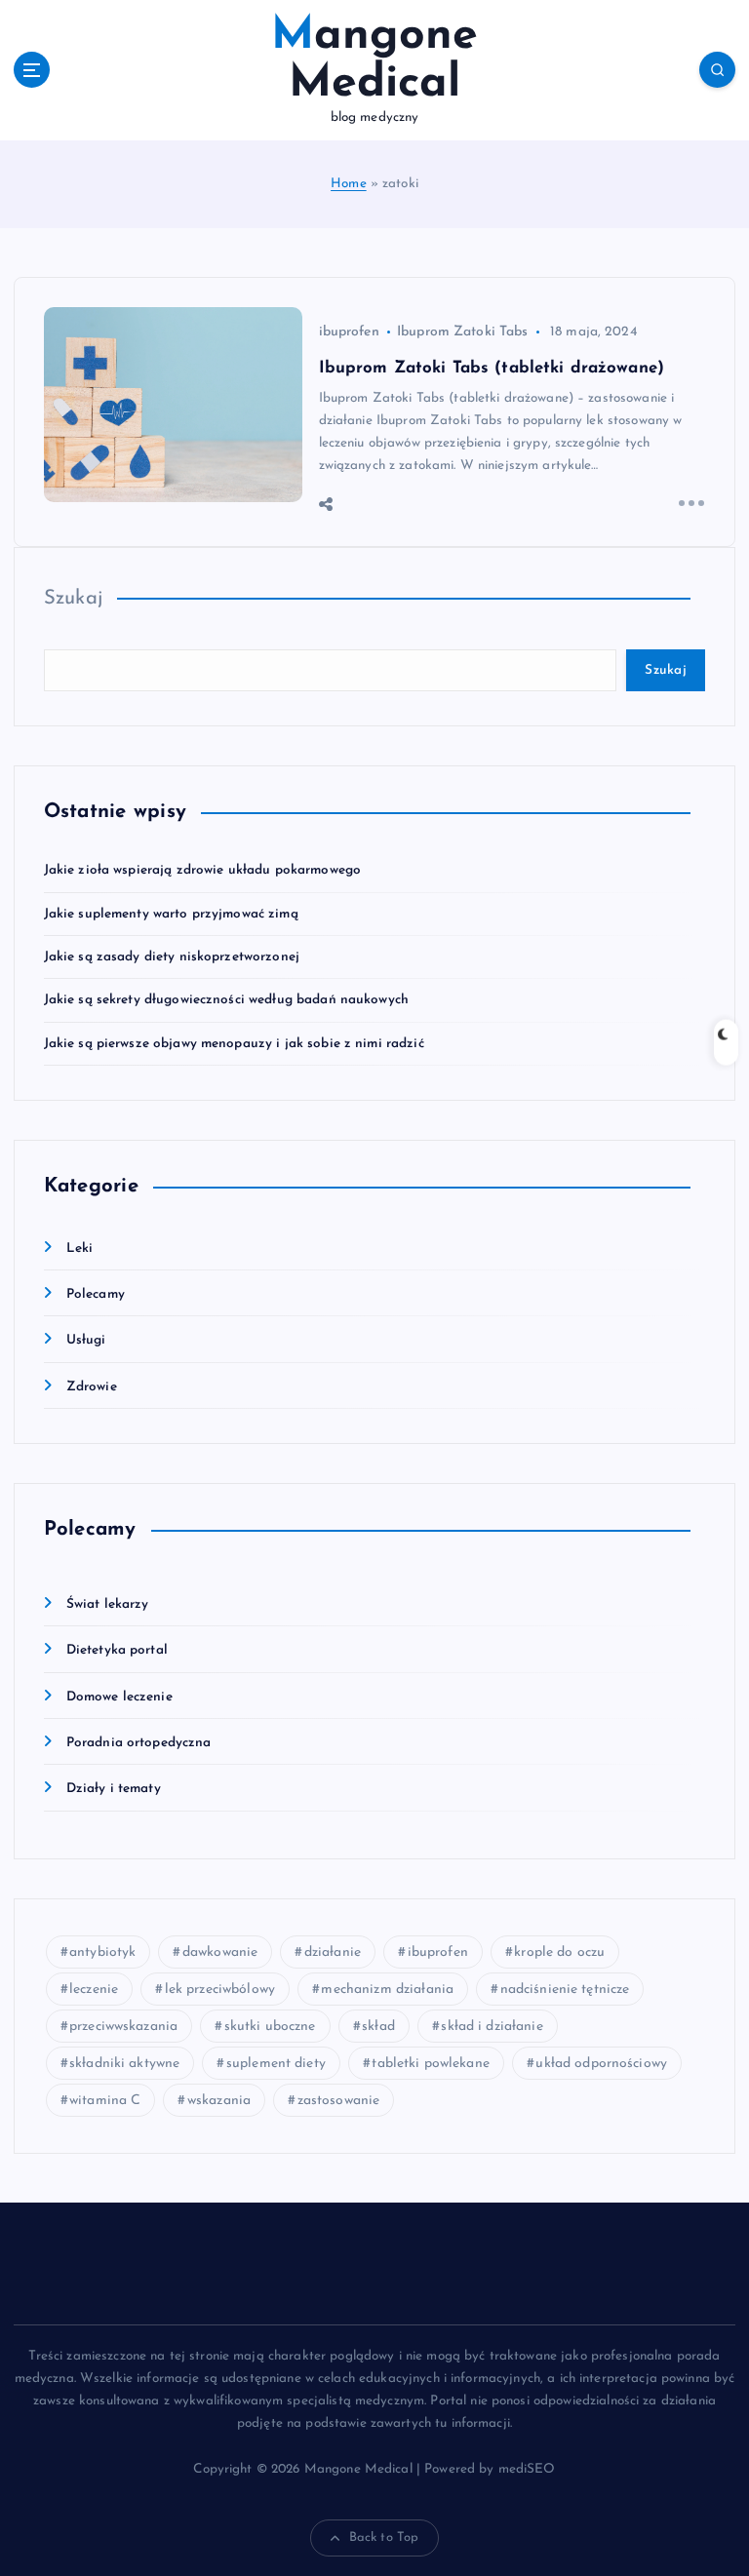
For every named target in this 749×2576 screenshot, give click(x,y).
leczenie (94, 1990)
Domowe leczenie (119, 1697)
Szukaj (74, 599)
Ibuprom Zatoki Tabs (463, 332)
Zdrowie (92, 1387)
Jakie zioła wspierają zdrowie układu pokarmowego (203, 870)
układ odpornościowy (601, 2064)
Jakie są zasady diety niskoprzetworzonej (172, 957)
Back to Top (384, 2537)
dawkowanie (220, 1952)
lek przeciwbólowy (220, 1990)
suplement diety (276, 2064)
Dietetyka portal (117, 1650)
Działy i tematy (114, 1789)
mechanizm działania (387, 1990)
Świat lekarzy (108, 1604)
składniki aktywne (124, 2064)
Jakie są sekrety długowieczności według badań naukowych (226, 1000)
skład (378, 2027)
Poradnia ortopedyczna (139, 1743)
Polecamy (96, 1294)
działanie (333, 1952)
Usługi (86, 1340)
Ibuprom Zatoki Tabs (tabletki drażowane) (492, 368)
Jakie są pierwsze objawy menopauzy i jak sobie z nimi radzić (234, 1044)
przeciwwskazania (123, 2027)
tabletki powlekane (430, 2064)
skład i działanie (492, 2027)
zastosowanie (339, 2101)
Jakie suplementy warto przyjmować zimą (171, 914)
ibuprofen (349, 332)
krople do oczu (559, 1952)
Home (349, 184)
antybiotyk (102, 1952)
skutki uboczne (270, 2027)
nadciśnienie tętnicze (565, 1990)
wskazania (219, 2101)
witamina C (105, 2101)
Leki (80, 1249)
